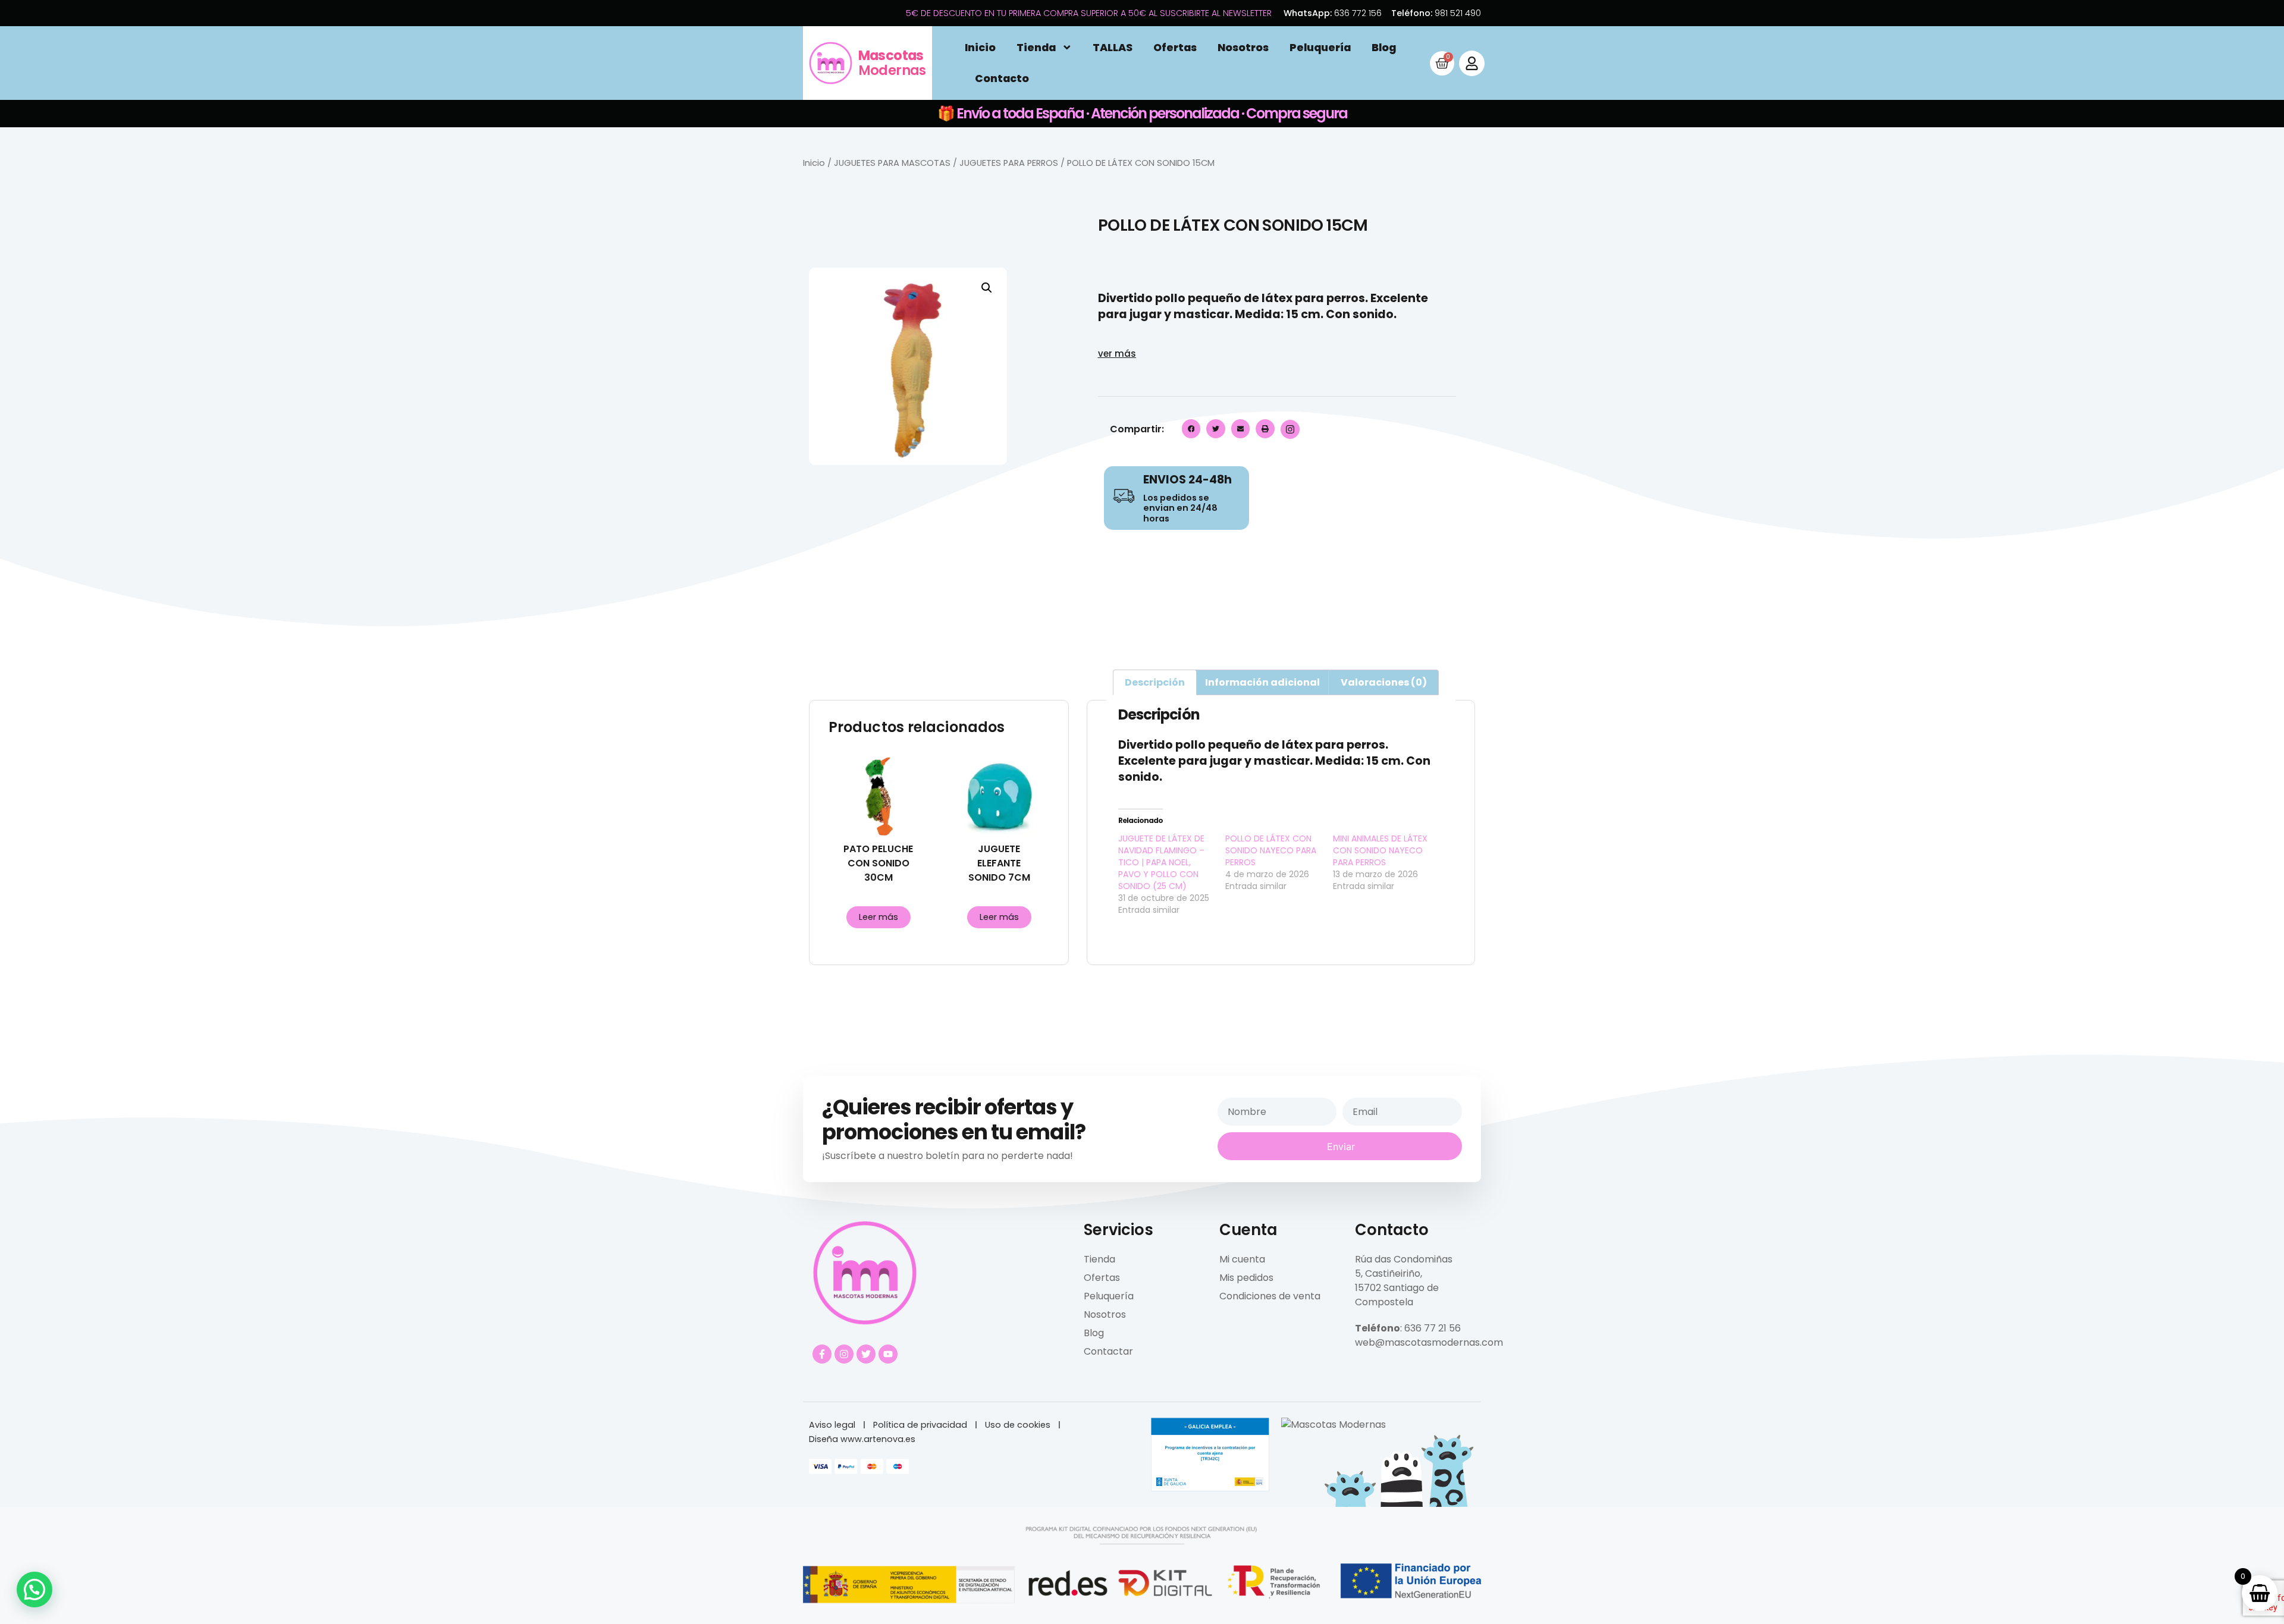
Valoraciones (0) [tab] (1384, 682)
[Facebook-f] (822, 1354)
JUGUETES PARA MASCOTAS (892, 163)
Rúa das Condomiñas (1404, 1259)
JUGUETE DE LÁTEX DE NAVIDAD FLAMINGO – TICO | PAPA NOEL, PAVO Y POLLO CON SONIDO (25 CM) (1161, 862)
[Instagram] (844, 1354)
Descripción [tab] (1155, 682)
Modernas (892, 63)
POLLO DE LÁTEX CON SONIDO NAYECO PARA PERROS (1271, 850)
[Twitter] (866, 1354)
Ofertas (1175, 48)
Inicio (980, 48)
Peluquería (1320, 48)
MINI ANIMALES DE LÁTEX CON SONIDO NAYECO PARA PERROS (1380, 850)
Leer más (879, 917)
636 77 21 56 (1433, 1328)
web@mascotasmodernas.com (1429, 1342)
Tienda (1036, 48)
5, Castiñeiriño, (1389, 1273)
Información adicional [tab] (1262, 682)
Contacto (1002, 78)
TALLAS (1113, 48)
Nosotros (1243, 48)
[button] (987, 288)
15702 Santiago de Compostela (1397, 1295)
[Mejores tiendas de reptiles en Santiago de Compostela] (1334, 1424)
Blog (1384, 48)
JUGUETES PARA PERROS (1009, 163)
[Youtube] (888, 1354)
